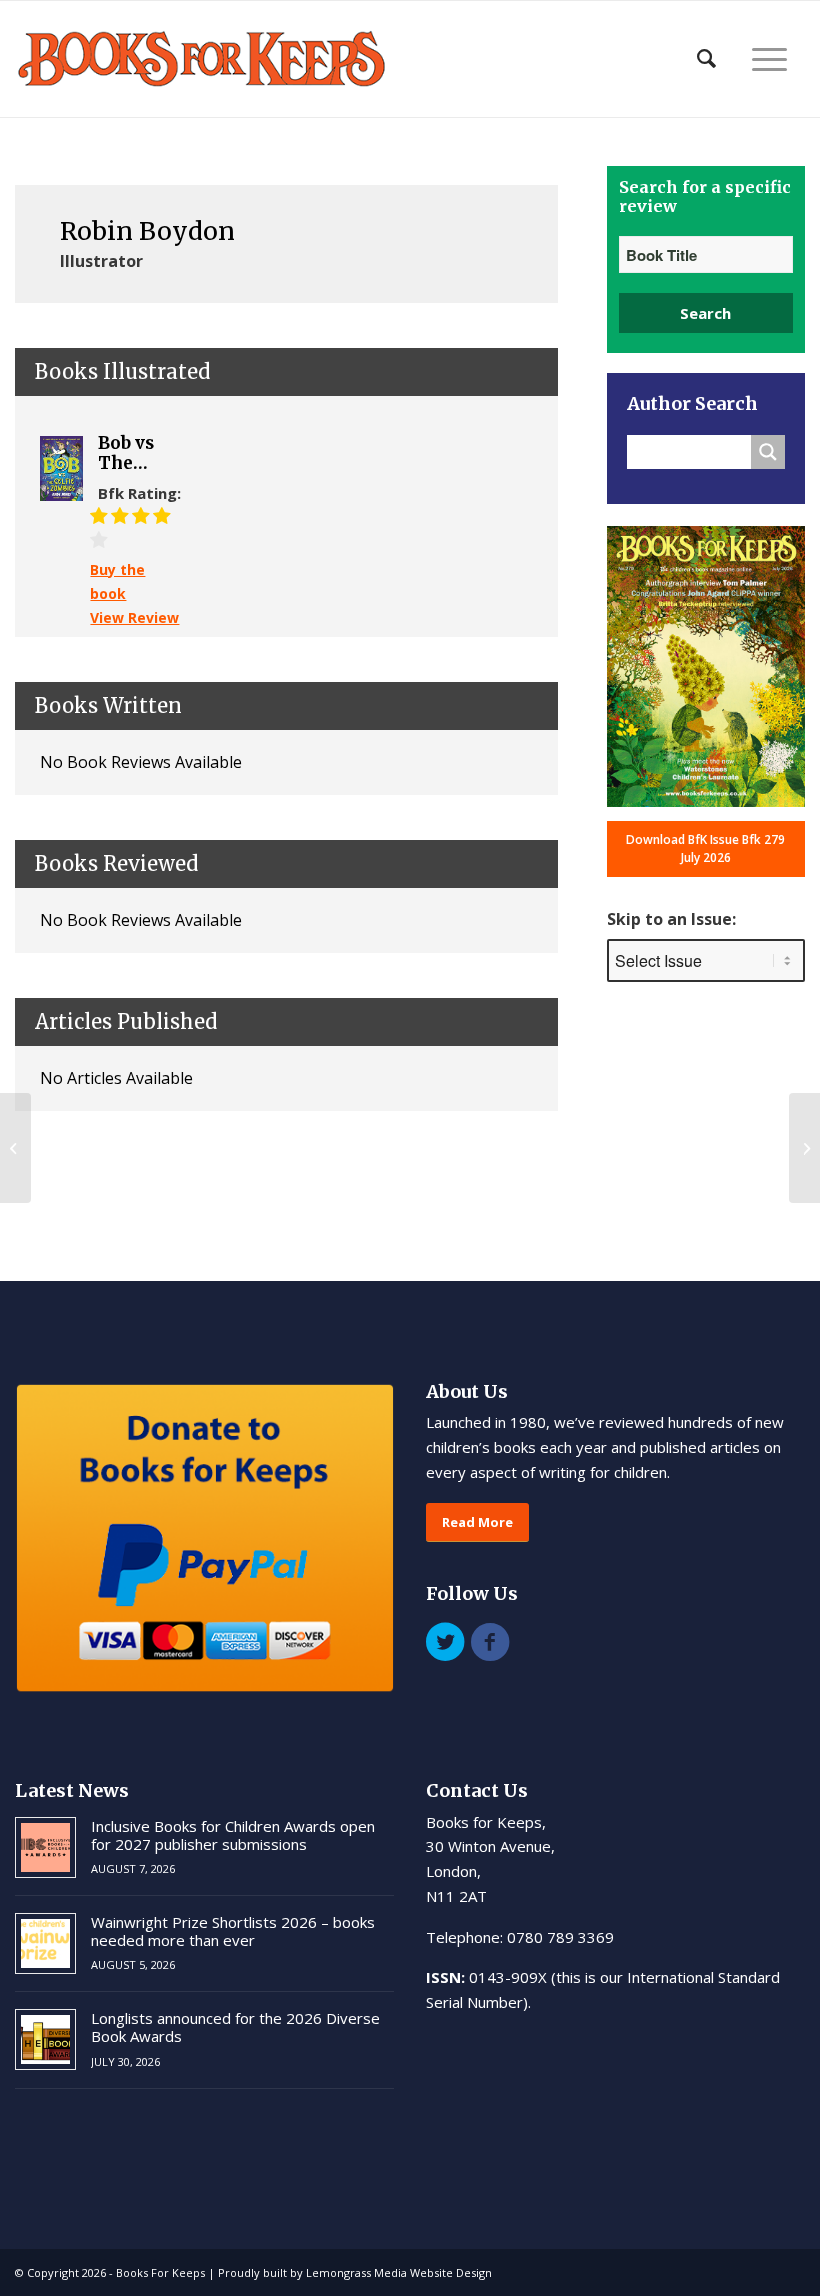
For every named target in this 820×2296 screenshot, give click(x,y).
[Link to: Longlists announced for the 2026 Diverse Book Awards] (45, 2039)
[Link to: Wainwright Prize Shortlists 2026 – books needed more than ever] (45, 1943)
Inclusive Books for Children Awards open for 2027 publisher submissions (233, 1835)
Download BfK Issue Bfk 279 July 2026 (705, 848)
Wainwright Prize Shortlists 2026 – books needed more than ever (233, 1931)
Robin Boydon (147, 231)
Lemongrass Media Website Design (399, 2272)
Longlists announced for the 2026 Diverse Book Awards (235, 2027)
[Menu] (769, 59)
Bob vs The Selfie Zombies (136, 453)
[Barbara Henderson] (15, 1148)
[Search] (706, 59)
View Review (134, 617)
